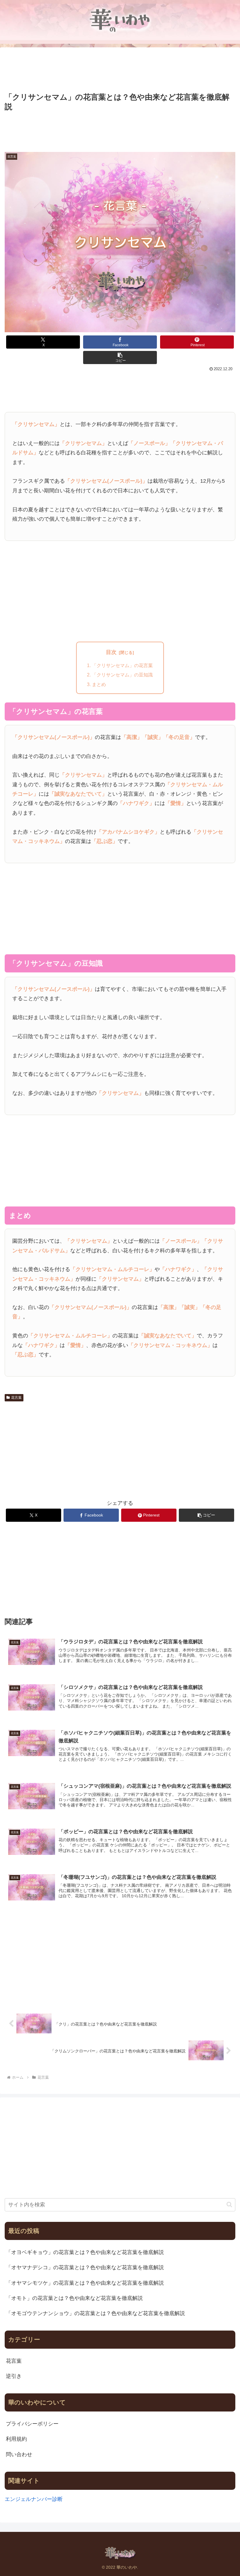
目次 (111, 652)
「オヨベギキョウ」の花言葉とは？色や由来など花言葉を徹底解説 (85, 2252)
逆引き (14, 2376)
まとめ (99, 684)
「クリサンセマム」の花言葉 (122, 665)
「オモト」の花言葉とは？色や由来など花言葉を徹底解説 (74, 2298)
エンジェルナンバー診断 (34, 2499)
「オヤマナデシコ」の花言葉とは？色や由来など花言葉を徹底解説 (85, 2267)
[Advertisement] (120, 70)
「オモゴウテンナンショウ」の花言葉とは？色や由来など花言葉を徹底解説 (95, 2313)
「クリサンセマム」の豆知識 (122, 675)
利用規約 (16, 2439)
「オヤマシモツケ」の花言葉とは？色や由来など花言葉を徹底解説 (85, 2283)
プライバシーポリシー (32, 2424)
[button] (120, 358)
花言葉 (16, 1398)
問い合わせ (19, 2454)
